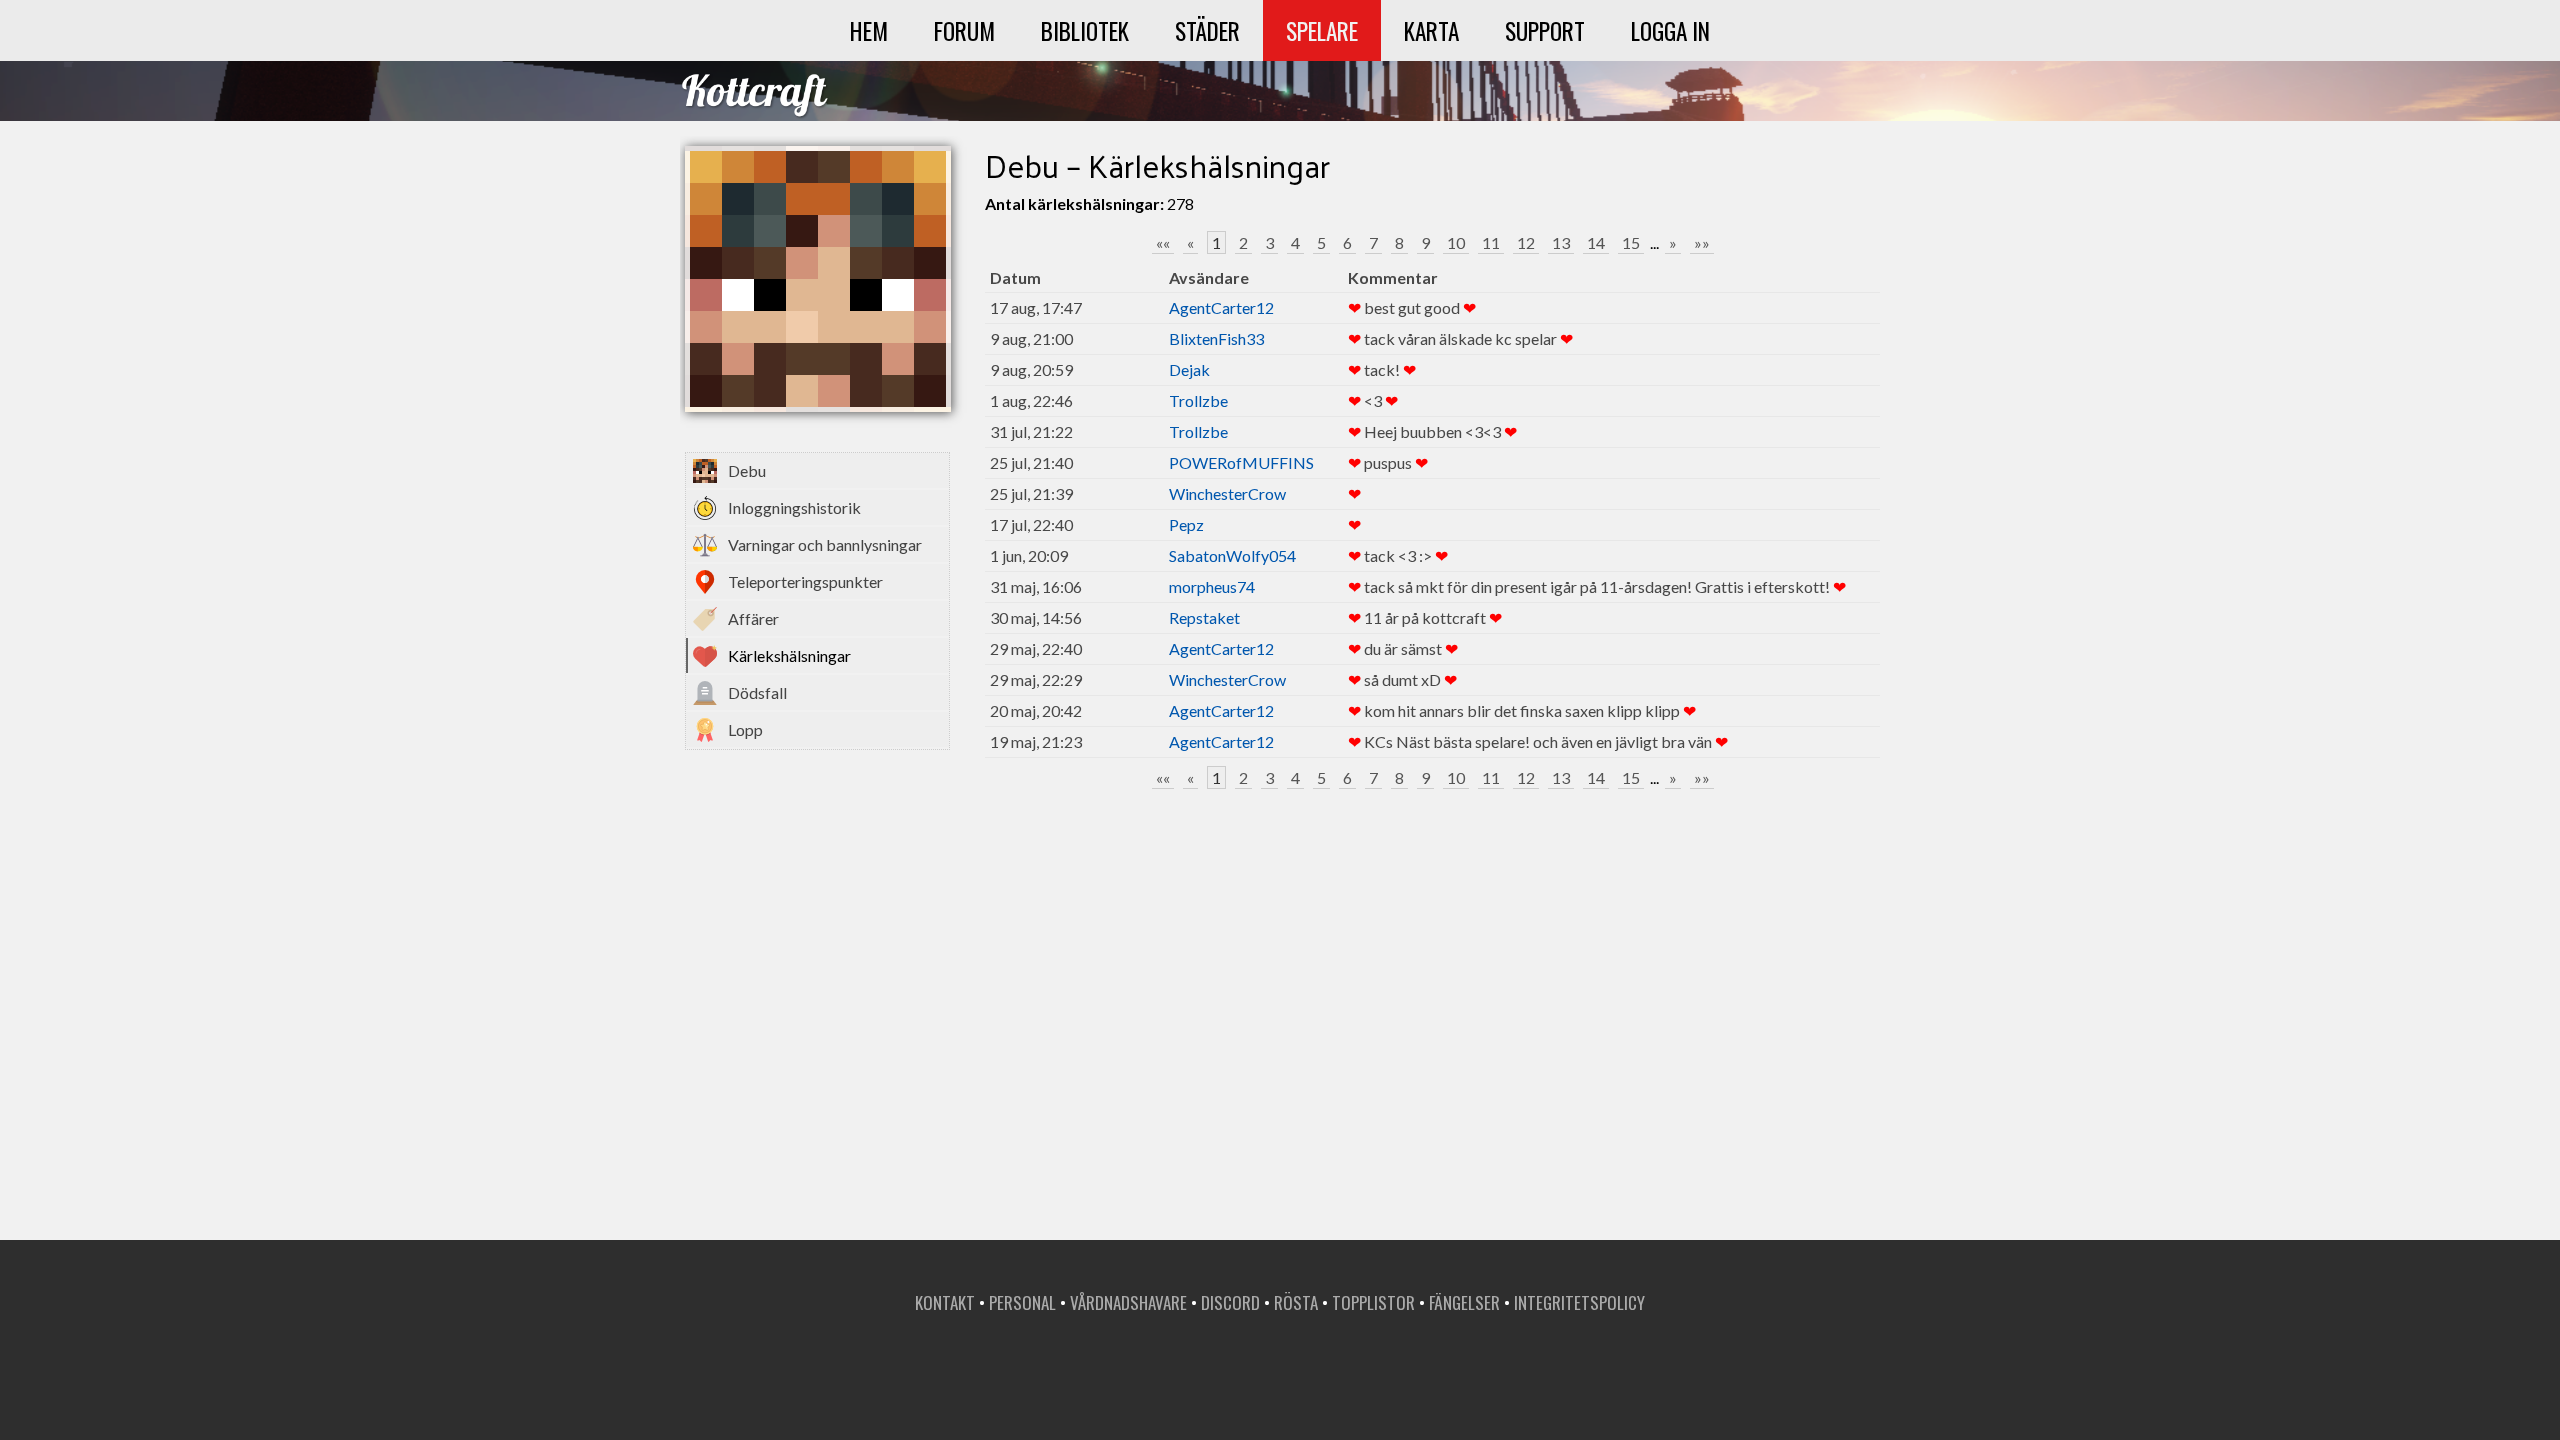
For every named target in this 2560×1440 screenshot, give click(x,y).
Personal (1022, 1302)
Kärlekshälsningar (789, 655)
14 (1596, 242)
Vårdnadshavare (1128, 1302)
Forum (964, 30)
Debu (747, 470)
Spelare (1322, 30)
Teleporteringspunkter (805, 581)
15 (1631, 242)
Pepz (1186, 524)
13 (1561, 242)
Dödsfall (757, 692)
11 (1491, 242)
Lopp (745, 729)
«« (1163, 242)
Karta (1431, 30)
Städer (1207, 30)
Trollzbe (1198, 400)
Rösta (1296, 1302)
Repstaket (1204, 617)
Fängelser (1464, 1302)
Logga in (1670, 30)
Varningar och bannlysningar (825, 544)
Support (1545, 30)
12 (1526, 242)
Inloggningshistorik (794, 507)
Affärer (753, 618)
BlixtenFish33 (1216, 338)
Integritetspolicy (1579, 1302)
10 (1456, 242)
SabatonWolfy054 (1232, 555)
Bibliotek (1085, 30)
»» (1702, 242)
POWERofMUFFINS (1241, 462)
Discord (1230, 1302)
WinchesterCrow (1227, 493)
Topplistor (1373, 1302)
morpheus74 (1212, 586)
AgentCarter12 (1221, 307)
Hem (869, 30)
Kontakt (945, 1302)
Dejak (1189, 369)
